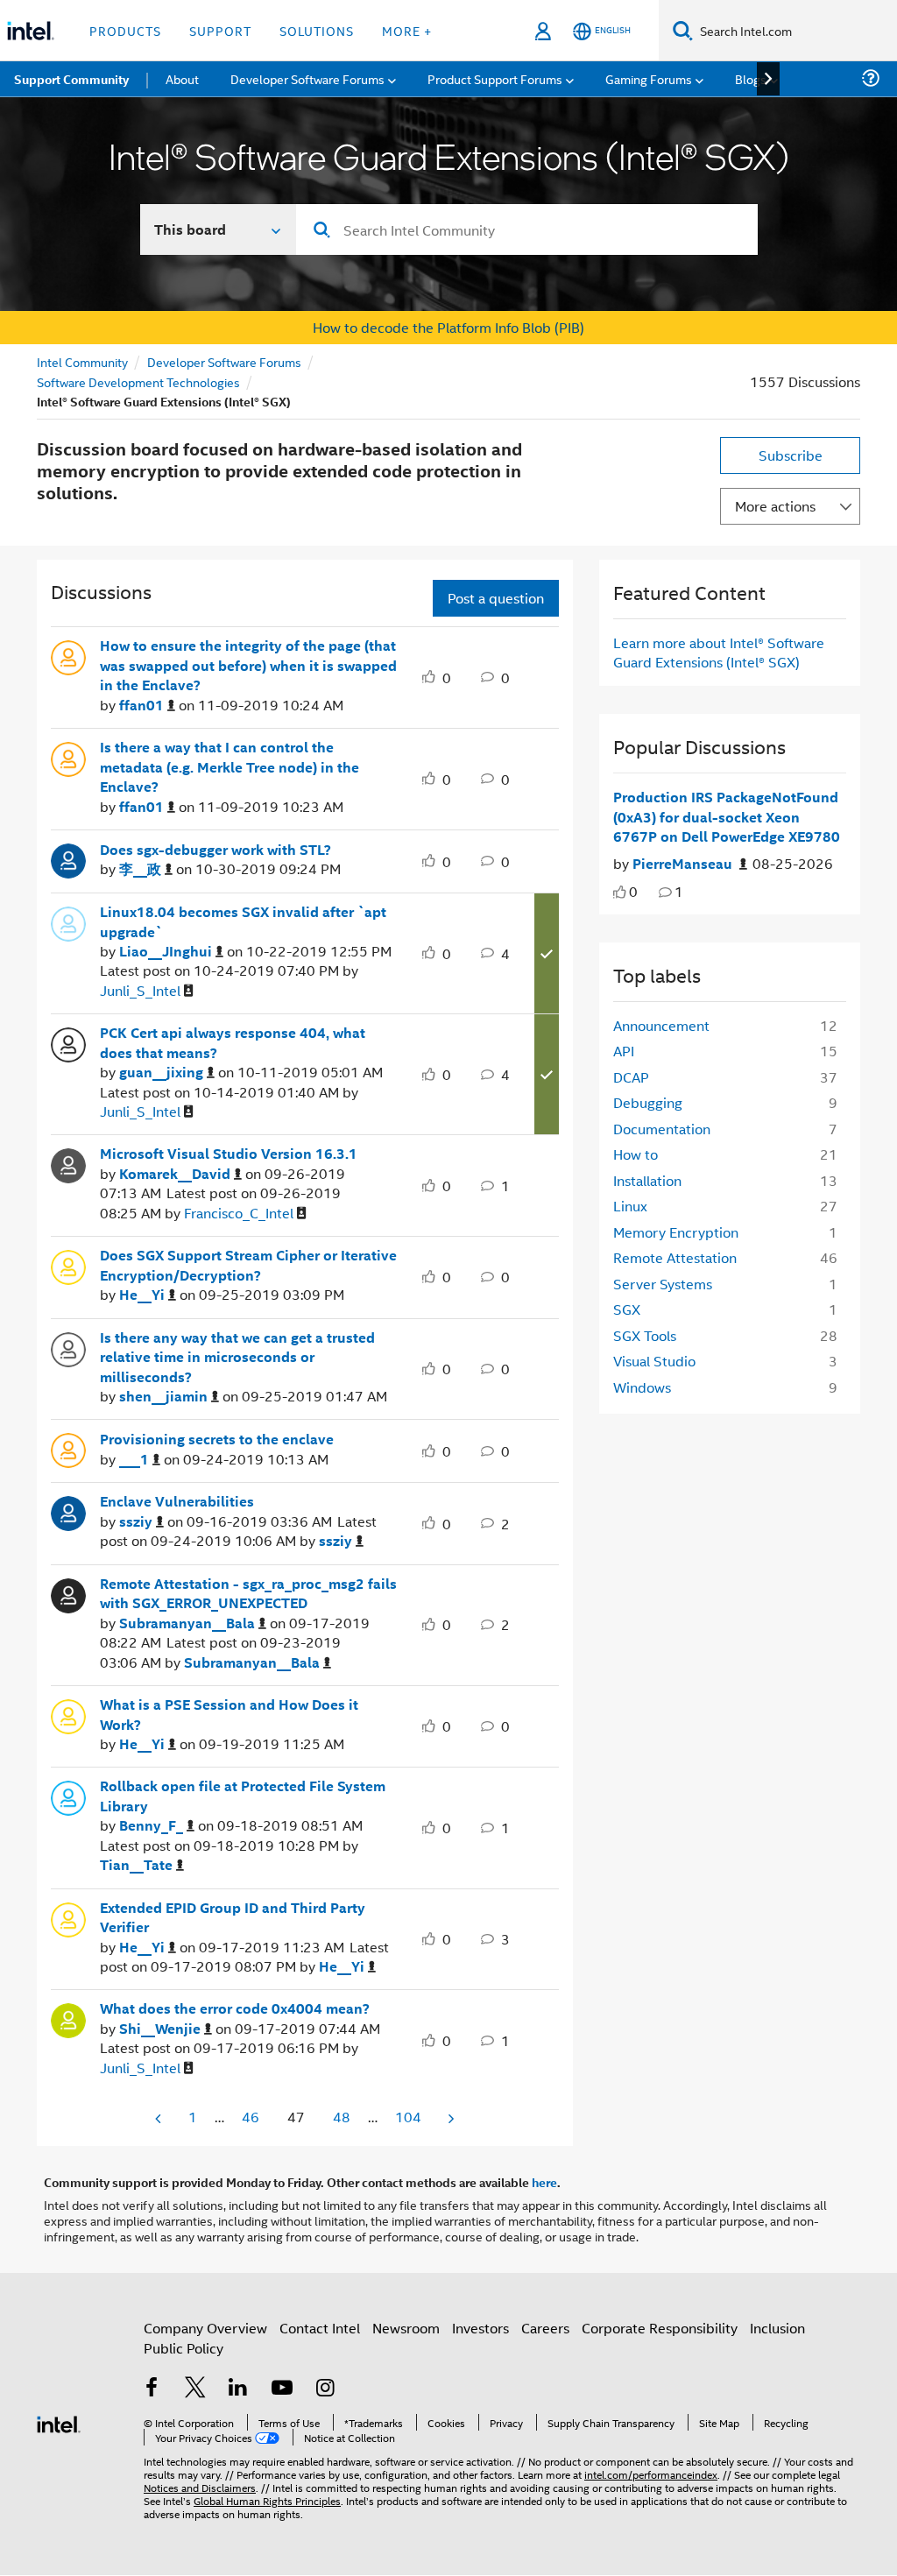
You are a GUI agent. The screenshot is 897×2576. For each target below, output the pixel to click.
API (624, 1051)
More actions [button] (775, 506)
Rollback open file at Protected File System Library (243, 1796)
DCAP (631, 1077)
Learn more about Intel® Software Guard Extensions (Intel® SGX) (719, 652)
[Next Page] (449, 2118)
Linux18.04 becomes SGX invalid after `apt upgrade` (243, 922)
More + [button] (407, 30)
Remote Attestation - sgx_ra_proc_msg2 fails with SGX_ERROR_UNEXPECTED (248, 1594)
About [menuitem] (182, 78)
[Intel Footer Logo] (59, 2422)
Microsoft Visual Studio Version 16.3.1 (229, 1154)
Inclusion (777, 2328)
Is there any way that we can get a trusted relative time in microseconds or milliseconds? (237, 1357)
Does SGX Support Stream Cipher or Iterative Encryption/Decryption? (248, 1265)
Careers (545, 2328)
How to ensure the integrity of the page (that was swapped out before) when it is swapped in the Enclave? (248, 665)
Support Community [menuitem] (71, 79)
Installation (647, 1180)
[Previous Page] (159, 2118)
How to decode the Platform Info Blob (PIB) (448, 327)
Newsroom (406, 2328)
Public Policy (184, 2348)
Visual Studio (654, 1361)
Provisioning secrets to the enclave (217, 1439)
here (544, 2182)
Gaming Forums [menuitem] (649, 78)
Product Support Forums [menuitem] (495, 78)
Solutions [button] (317, 30)
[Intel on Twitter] (195, 2389)
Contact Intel (320, 2328)
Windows (642, 1387)
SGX (627, 1309)
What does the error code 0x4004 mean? (235, 2008)
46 (251, 2117)
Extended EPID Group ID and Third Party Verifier (233, 1918)
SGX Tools (645, 1335)
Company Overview (205, 2328)
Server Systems (663, 1284)
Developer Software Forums (224, 361)
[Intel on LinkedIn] (238, 2389)
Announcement (661, 1025)
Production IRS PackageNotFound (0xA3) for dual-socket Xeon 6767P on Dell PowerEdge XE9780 (727, 817)
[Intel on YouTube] (282, 2389)
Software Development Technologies (138, 381)
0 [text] (633, 891)
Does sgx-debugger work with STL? (215, 850)
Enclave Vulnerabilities (177, 1501)
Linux (630, 1206)
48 (342, 2117)
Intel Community (82, 361)
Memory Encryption (676, 1232)
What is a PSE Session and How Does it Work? (229, 1715)
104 (408, 2117)
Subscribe (791, 455)
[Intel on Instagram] (325, 2389)
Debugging (648, 1102)
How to (636, 1154)
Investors (480, 2328)
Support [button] (220, 30)
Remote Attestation (675, 1257)
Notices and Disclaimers (200, 2487)
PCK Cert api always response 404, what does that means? (233, 1043)
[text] (620, 892)
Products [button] (125, 30)
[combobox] (527, 229)
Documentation (662, 1129)
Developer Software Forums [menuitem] (307, 78)
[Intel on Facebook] (152, 2389)
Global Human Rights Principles (267, 2500)
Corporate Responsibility (660, 2328)
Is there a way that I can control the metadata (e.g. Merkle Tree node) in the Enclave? (230, 767)
